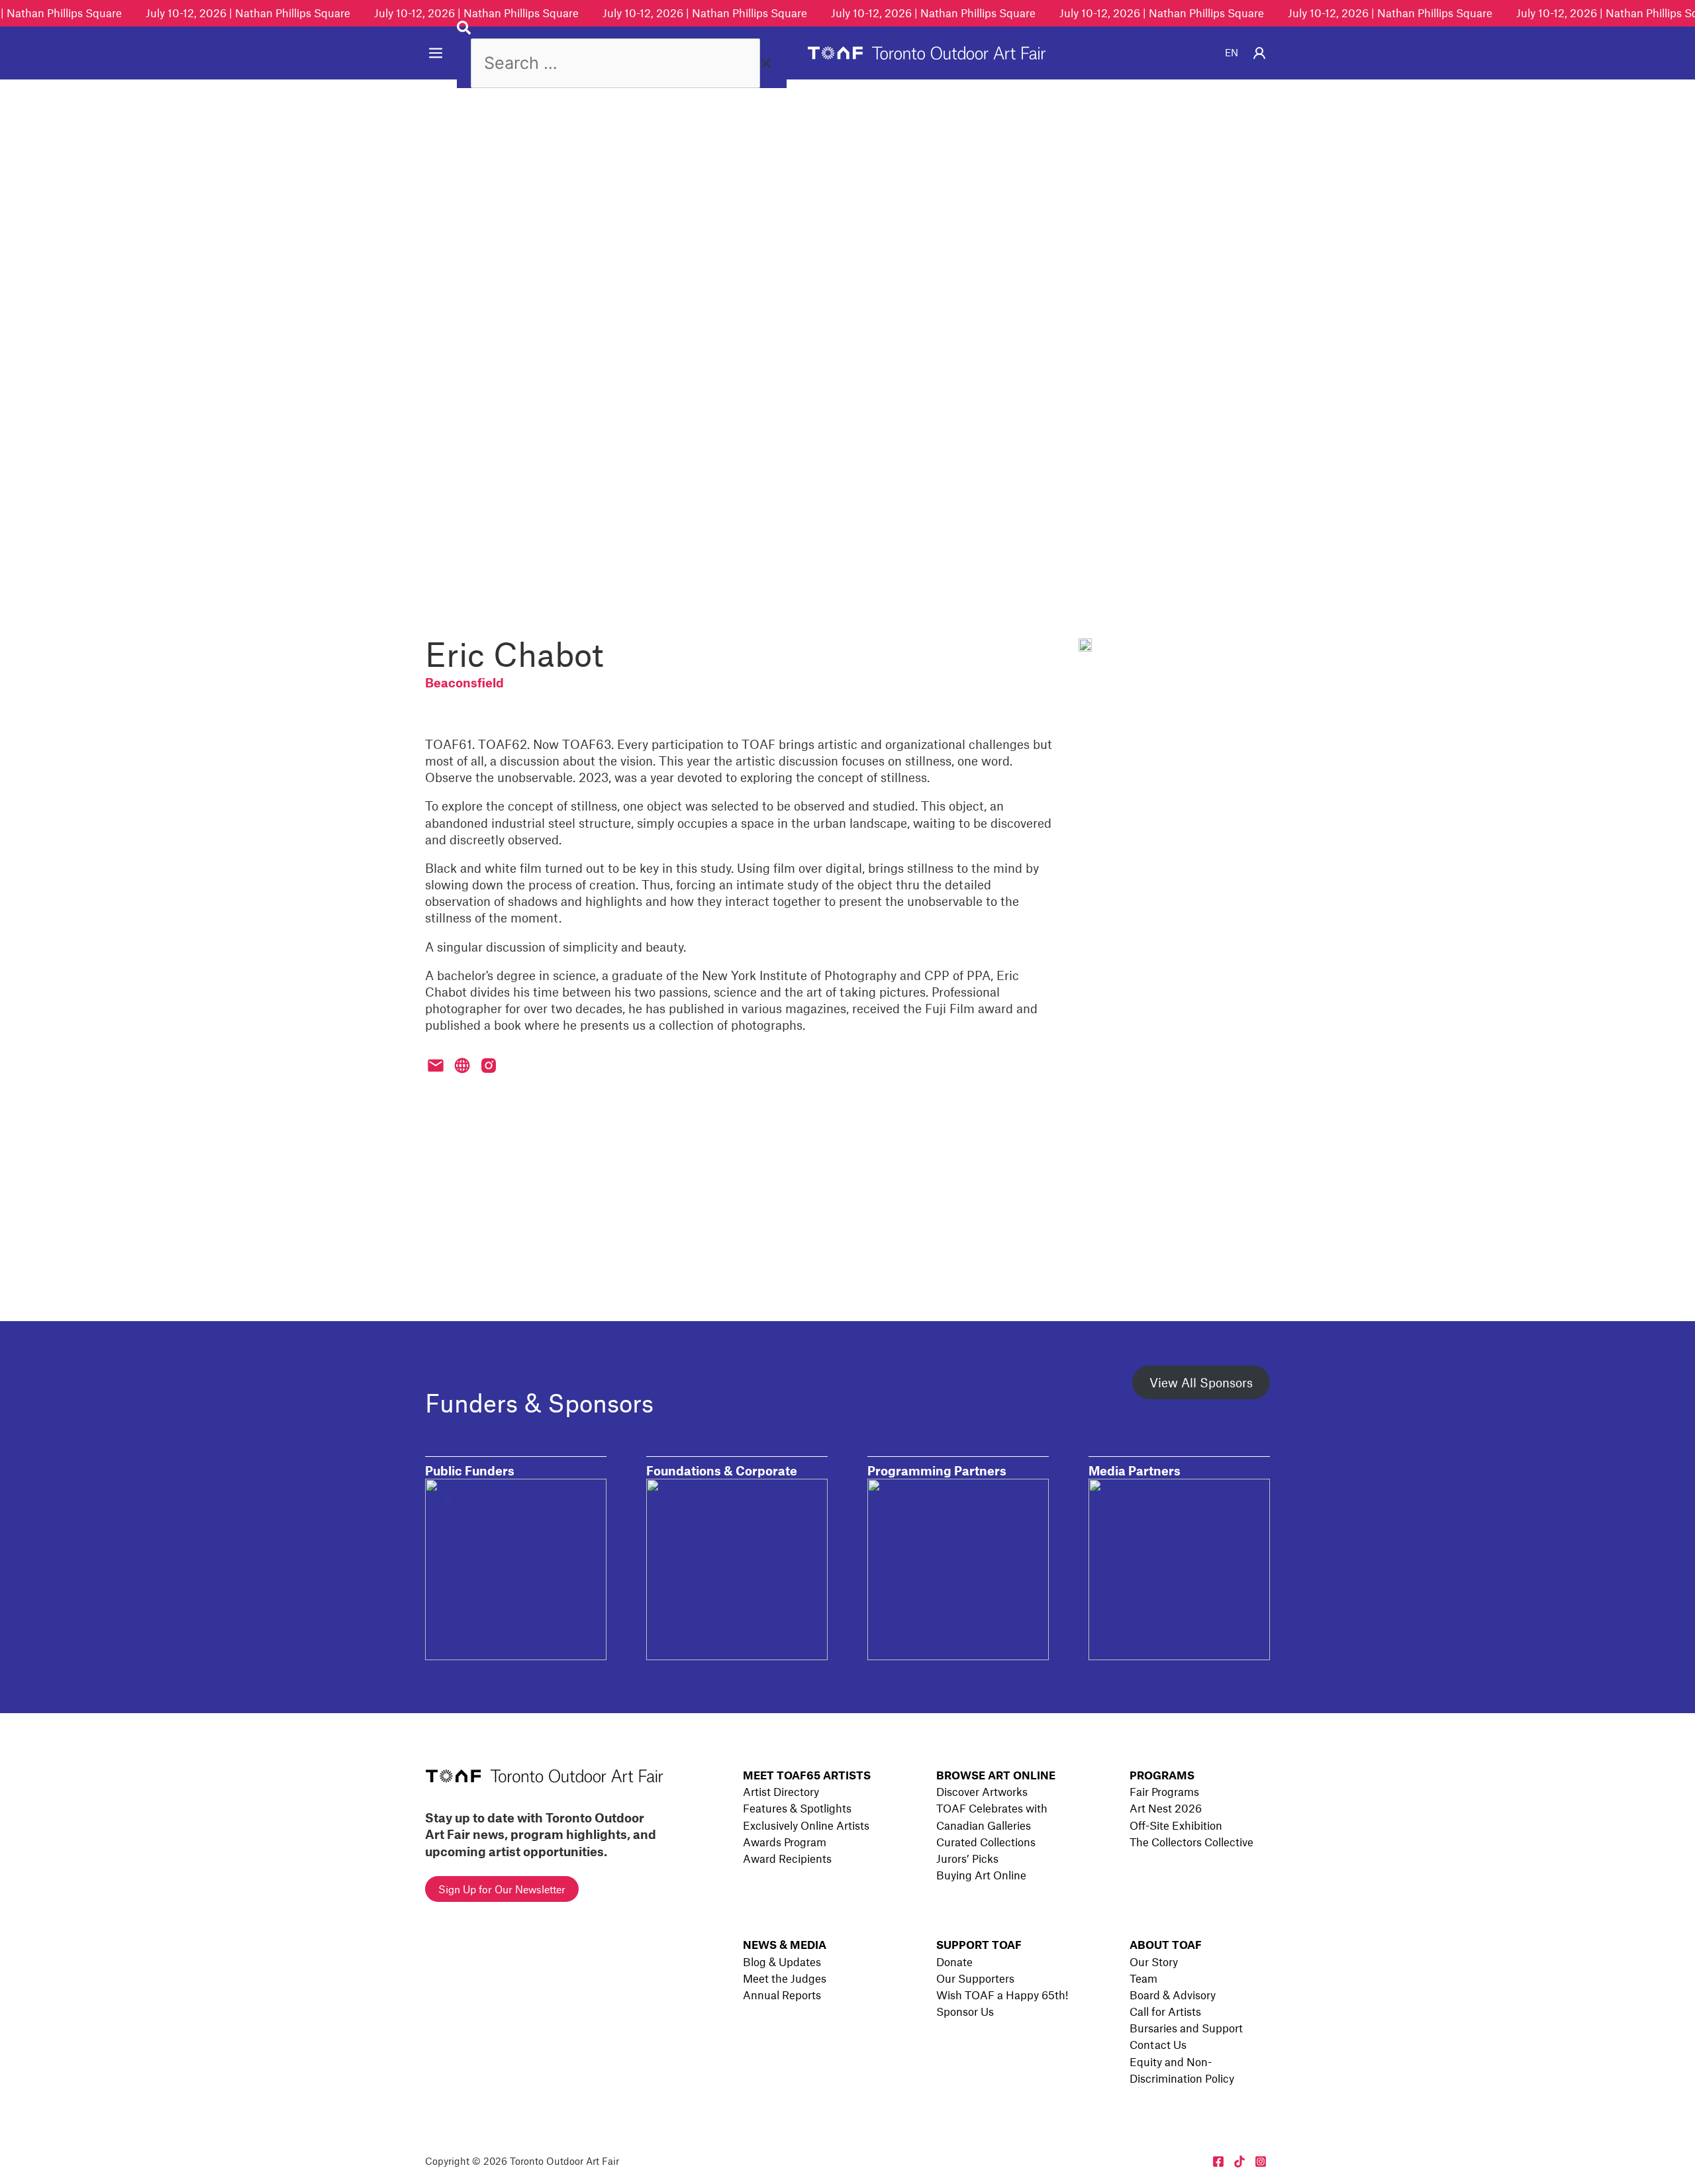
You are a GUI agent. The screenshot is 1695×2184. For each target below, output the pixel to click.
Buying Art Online (981, 1875)
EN (1232, 52)
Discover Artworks (982, 1791)
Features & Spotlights (797, 1808)
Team (1143, 1978)
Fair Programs (1164, 1791)
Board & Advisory (1173, 1995)
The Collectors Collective (1191, 1842)
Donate (954, 1961)
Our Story (1154, 1961)
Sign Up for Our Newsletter (502, 1889)
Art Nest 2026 (1166, 1808)
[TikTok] (1239, 2161)
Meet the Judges (785, 1978)
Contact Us (1158, 2044)
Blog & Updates (782, 1961)
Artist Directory (781, 1791)
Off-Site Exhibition (1176, 1825)
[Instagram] (1261, 2161)
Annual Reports (782, 1995)
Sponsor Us (965, 2011)
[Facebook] (1218, 2161)
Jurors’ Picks (967, 1858)
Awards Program (785, 1842)
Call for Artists (1165, 2011)
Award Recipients (787, 1858)
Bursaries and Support (1186, 2028)
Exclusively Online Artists (806, 1825)
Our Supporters (975, 1978)
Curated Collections (986, 1842)
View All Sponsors (1201, 1382)
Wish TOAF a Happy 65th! (1002, 1995)
